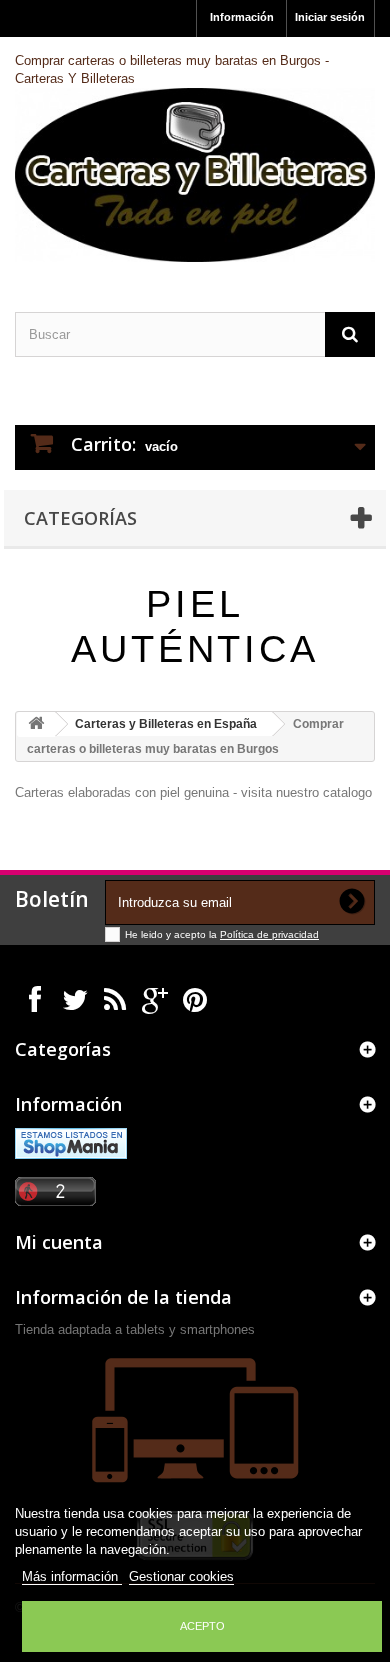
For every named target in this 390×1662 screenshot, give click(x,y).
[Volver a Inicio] (36, 724)
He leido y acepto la (172, 934)
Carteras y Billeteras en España (166, 724)
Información (242, 17)
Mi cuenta (59, 1242)
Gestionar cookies (181, 1576)
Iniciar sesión (330, 17)
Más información (72, 1576)
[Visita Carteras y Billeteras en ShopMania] (71, 1142)
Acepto (202, 1626)
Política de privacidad (269, 934)
